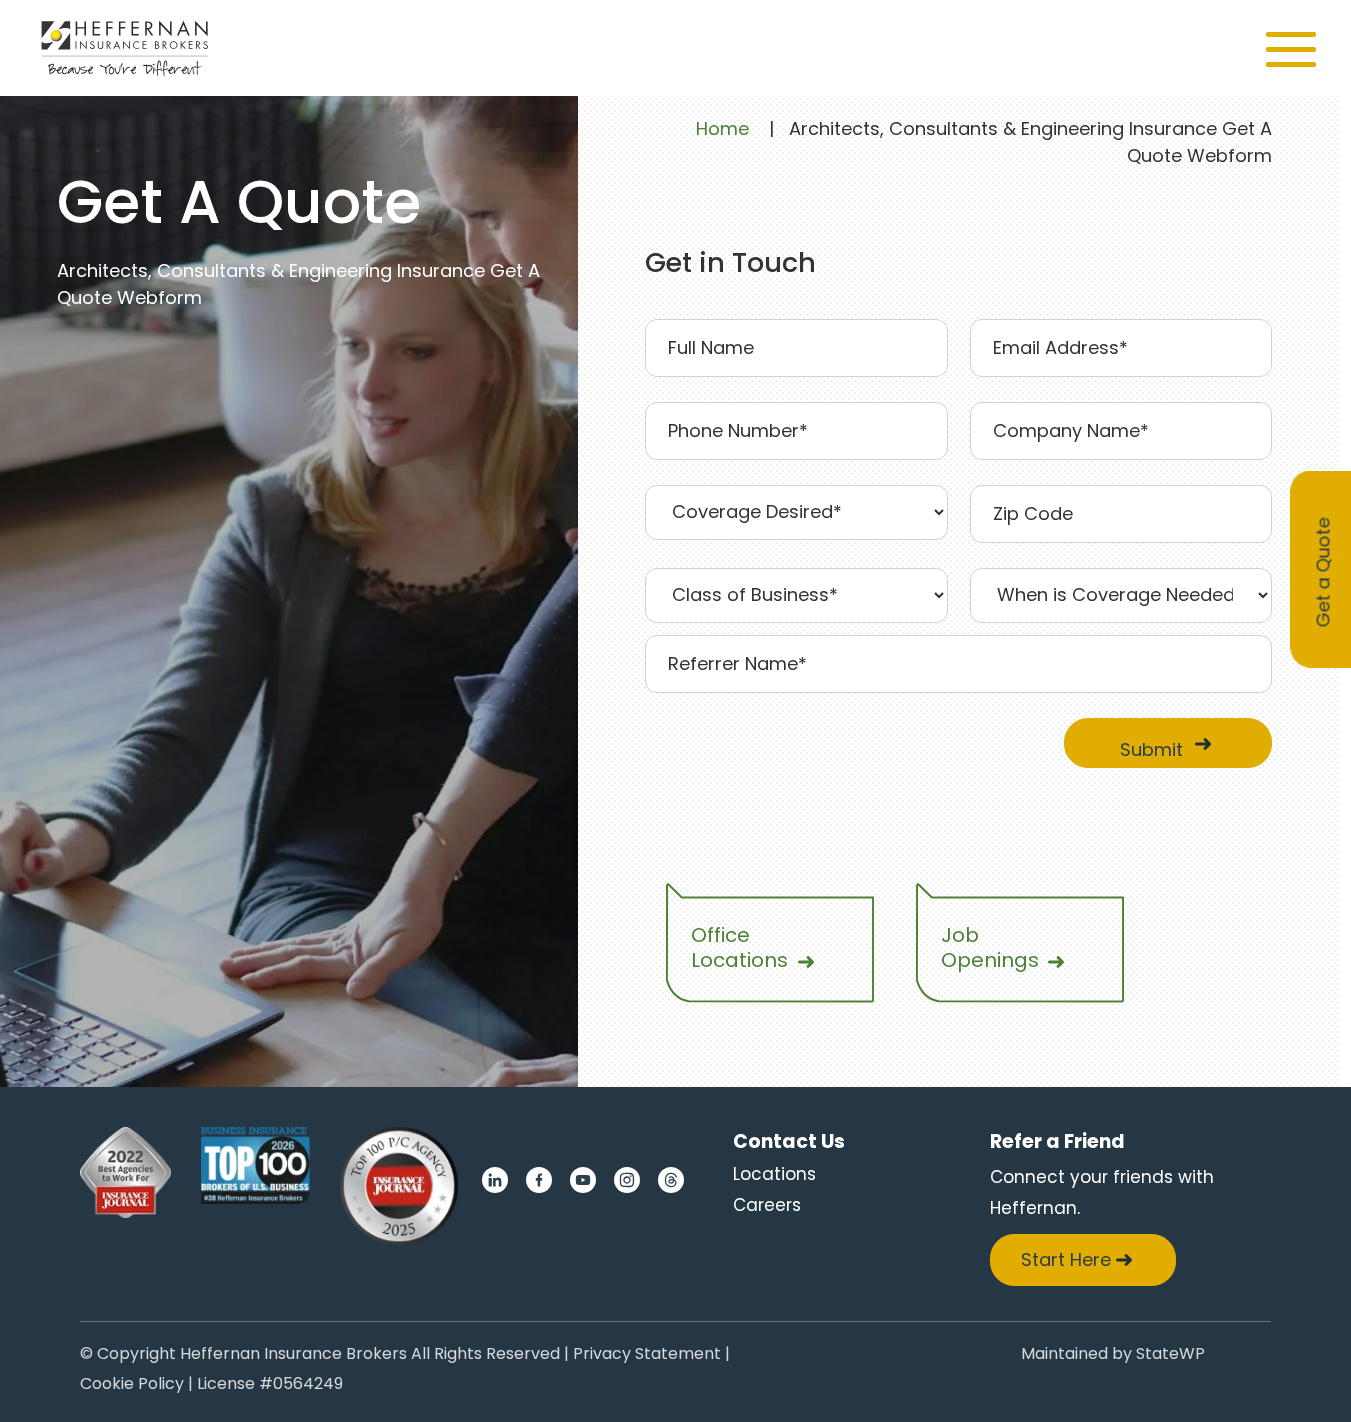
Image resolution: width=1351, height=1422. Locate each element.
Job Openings (990, 947)
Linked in (495, 1180)
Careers (767, 1205)
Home (722, 129)
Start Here (1066, 1259)
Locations (774, 1174)
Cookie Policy (132, 1385)
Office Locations (739, 947)
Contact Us (789, 1141)
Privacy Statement (647, 1355)
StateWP (1170, 1355)
